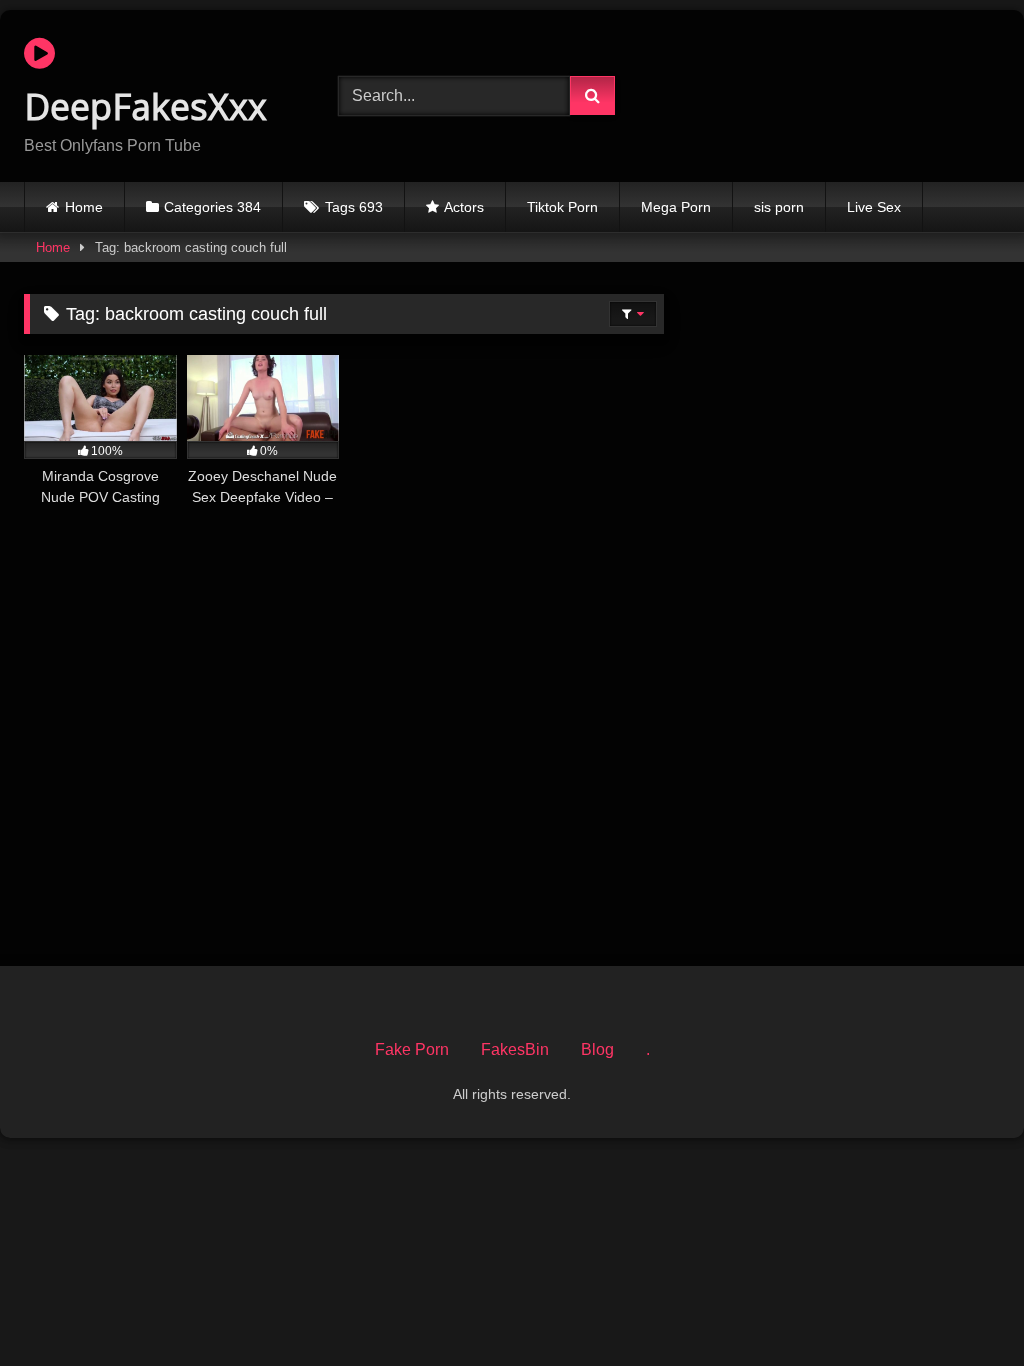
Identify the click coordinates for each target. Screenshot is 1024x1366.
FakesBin (515, 1049)
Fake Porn (412, 1049)
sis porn (779, 207)
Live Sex (874, 207)
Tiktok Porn (562, 207)
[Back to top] (962, 1306)
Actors (464, 207)
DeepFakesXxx (145, 106)
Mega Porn (676, 207)
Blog (597, 1049)
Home (84, 207)
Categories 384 (212, 207)
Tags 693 (354, 207)
